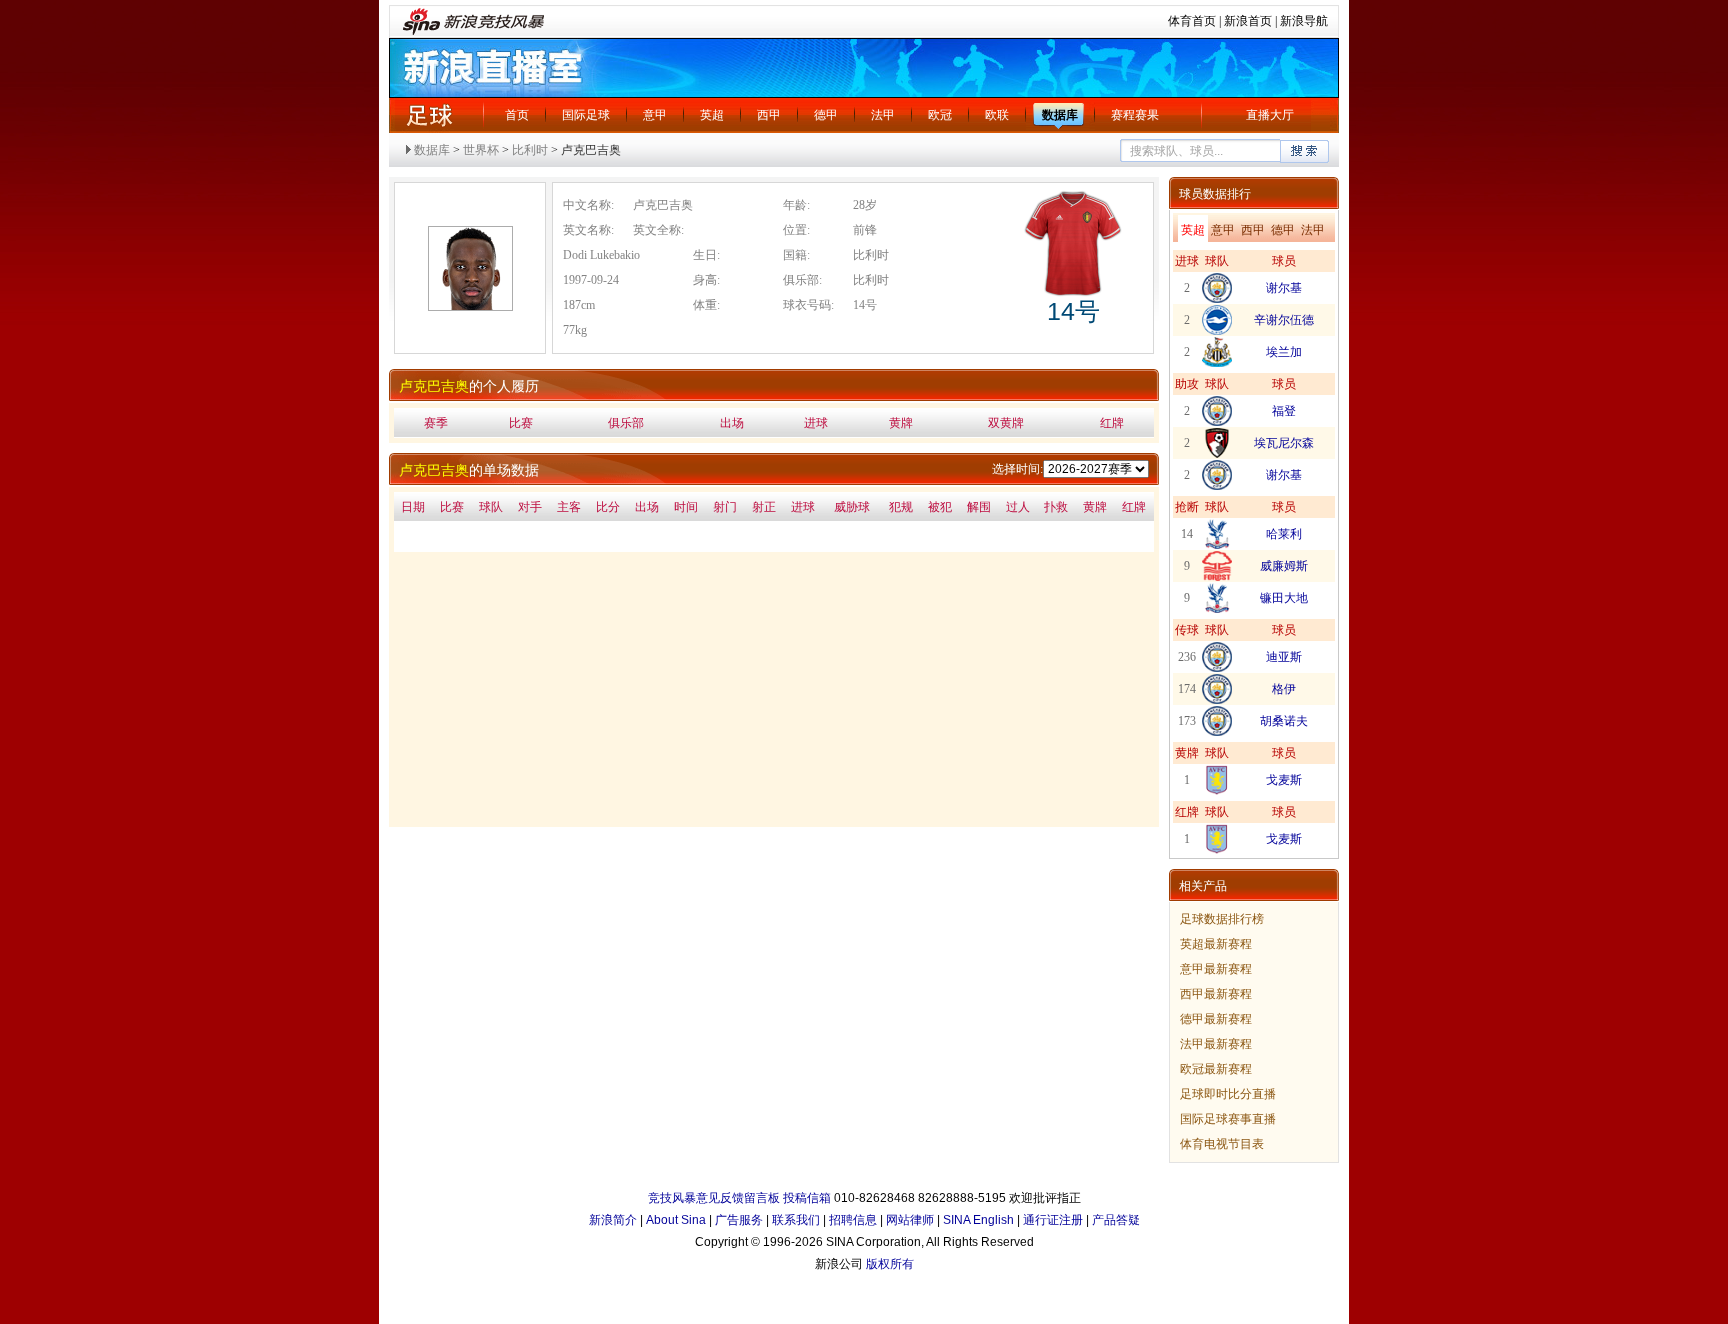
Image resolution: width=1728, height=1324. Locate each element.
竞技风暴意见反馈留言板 (714, 1198)
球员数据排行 (1215, 194)
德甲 (826, 115)
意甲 (655, 115)
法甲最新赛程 (1216, 1044)
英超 (712, 115)
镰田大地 (1284, 598)
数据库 (1060, 115)
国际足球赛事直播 (1228, 1119)
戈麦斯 (1284, 780)
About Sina (676, 1220)
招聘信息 (853, 1220)
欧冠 (940, 115)
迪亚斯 (1284, 657)
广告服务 (739, 1220)
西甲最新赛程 (1216, 994)
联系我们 (796, 1220)
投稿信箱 (807, 1198)
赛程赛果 (1135, 115)
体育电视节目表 (1222, 1144)
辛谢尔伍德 (1284, 320)
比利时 (530, 150)
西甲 (769, 115)
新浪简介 (613, 1220)
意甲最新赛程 (1216, 969)
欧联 (997, 115)
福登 (1284, 411)
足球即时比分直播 (1228, 1094)
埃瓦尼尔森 (1284, 443)
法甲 (883, 115)
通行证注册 (1053, 1220)
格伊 (1284, 689)
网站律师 (910, 1220)
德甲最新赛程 (1216, 1019)
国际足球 (586, 115)
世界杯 (481, 150)
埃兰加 (1284, 352)
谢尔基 (1284, 288)
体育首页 (1192, 21)
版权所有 (890, 1264)
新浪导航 (1304, 21)
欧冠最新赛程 (1216, 1069)
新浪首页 (1248, 21)
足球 (429, 115)
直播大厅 (1270, 115)
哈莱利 (1284, 534)
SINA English (978, 1220)
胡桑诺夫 (1284, 721)
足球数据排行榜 (1222, 919)
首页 (517, 115)
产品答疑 (1116, 1220)
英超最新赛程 (1216, 944)
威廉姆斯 (1284, 566)
